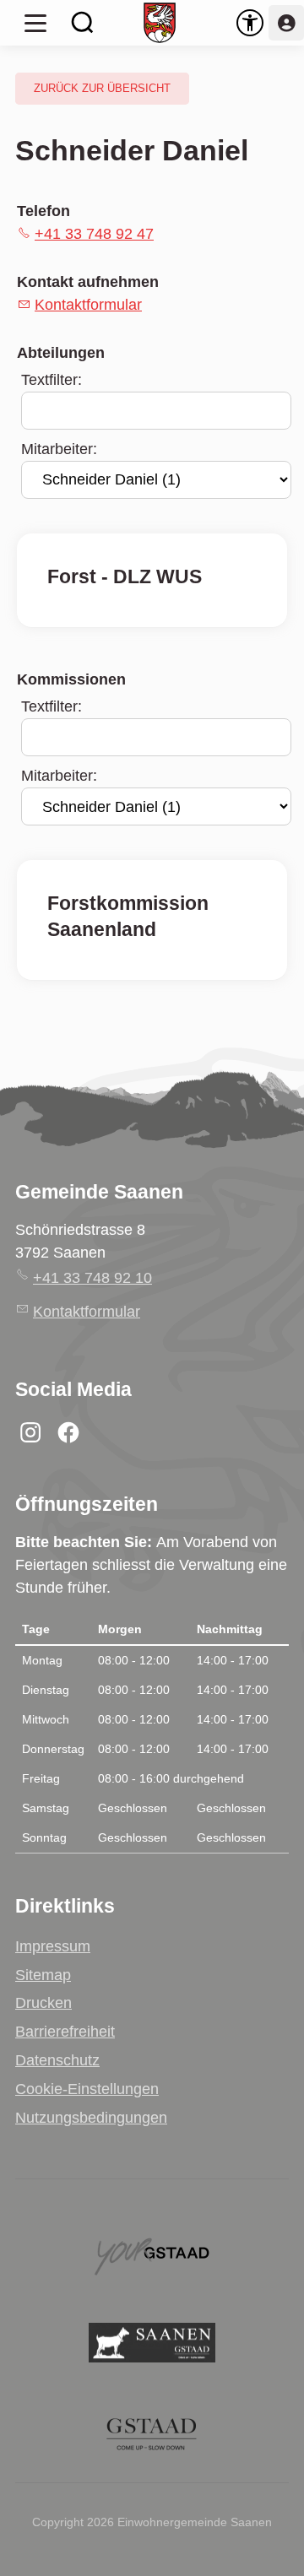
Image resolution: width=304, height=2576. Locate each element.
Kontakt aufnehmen (88, 282)
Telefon (43, 211)
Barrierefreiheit (65, 2032)
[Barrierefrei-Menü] (250, 23)
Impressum (53, 1946)
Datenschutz (57, 2060)
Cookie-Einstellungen (87, 2089)
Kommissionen (71, 679)
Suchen (83, 23)
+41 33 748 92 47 (94, 234)
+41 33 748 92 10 (92, 1278)
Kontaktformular (88, 305)
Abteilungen (61, 353)
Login (286, 23)
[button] (35, 23)
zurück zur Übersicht (102, 89)
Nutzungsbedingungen (91, 2118)
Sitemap (43, 1975)
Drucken (43, 2003)
